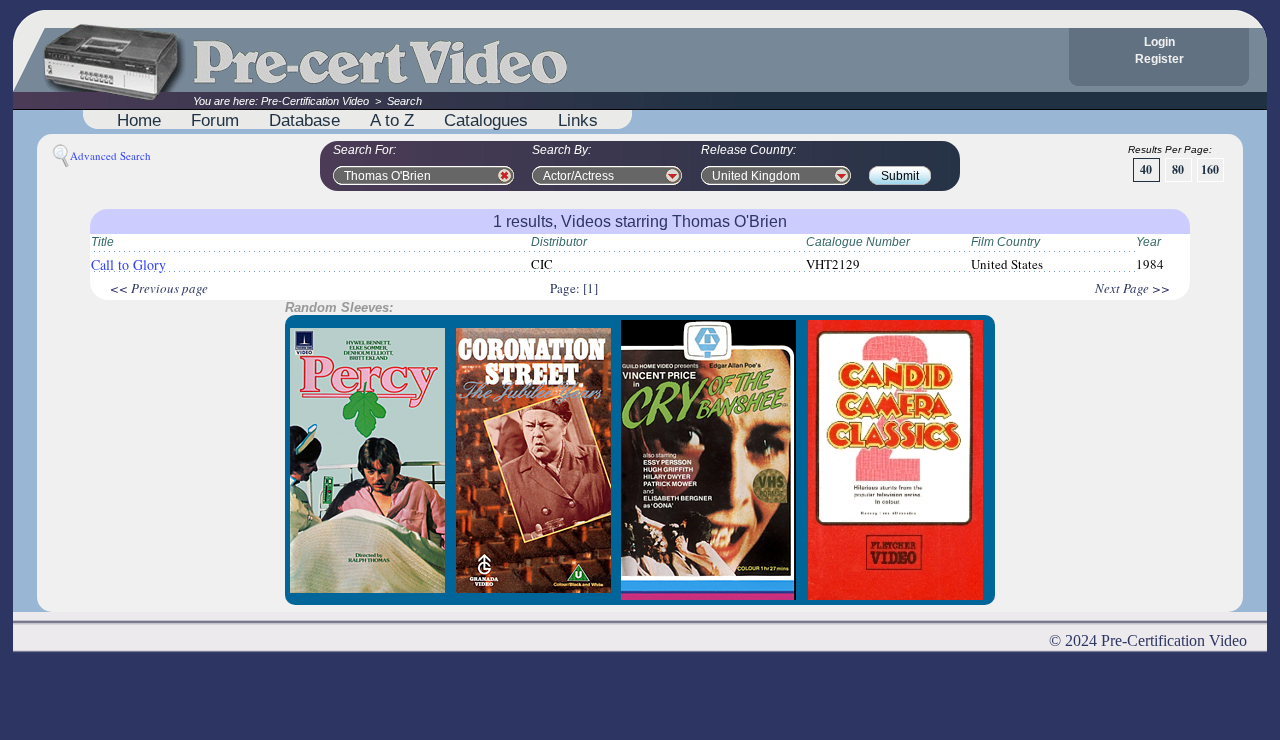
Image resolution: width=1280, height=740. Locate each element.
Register (1159, 59)
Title (102, 242)
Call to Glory (128, 264)
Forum (215, 120)
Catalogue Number (858, 242)
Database (304, 120)
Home (139, 120)
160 (1210, 169)
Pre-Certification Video (315, 101)
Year (1148, 242)
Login (1159, 42)
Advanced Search (110, 155)
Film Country (1005, 242)
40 (1146, 169)
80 (1178, 169)
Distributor (559, 242)
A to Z (392, 120)
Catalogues (486, 120)
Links (578, 120)
